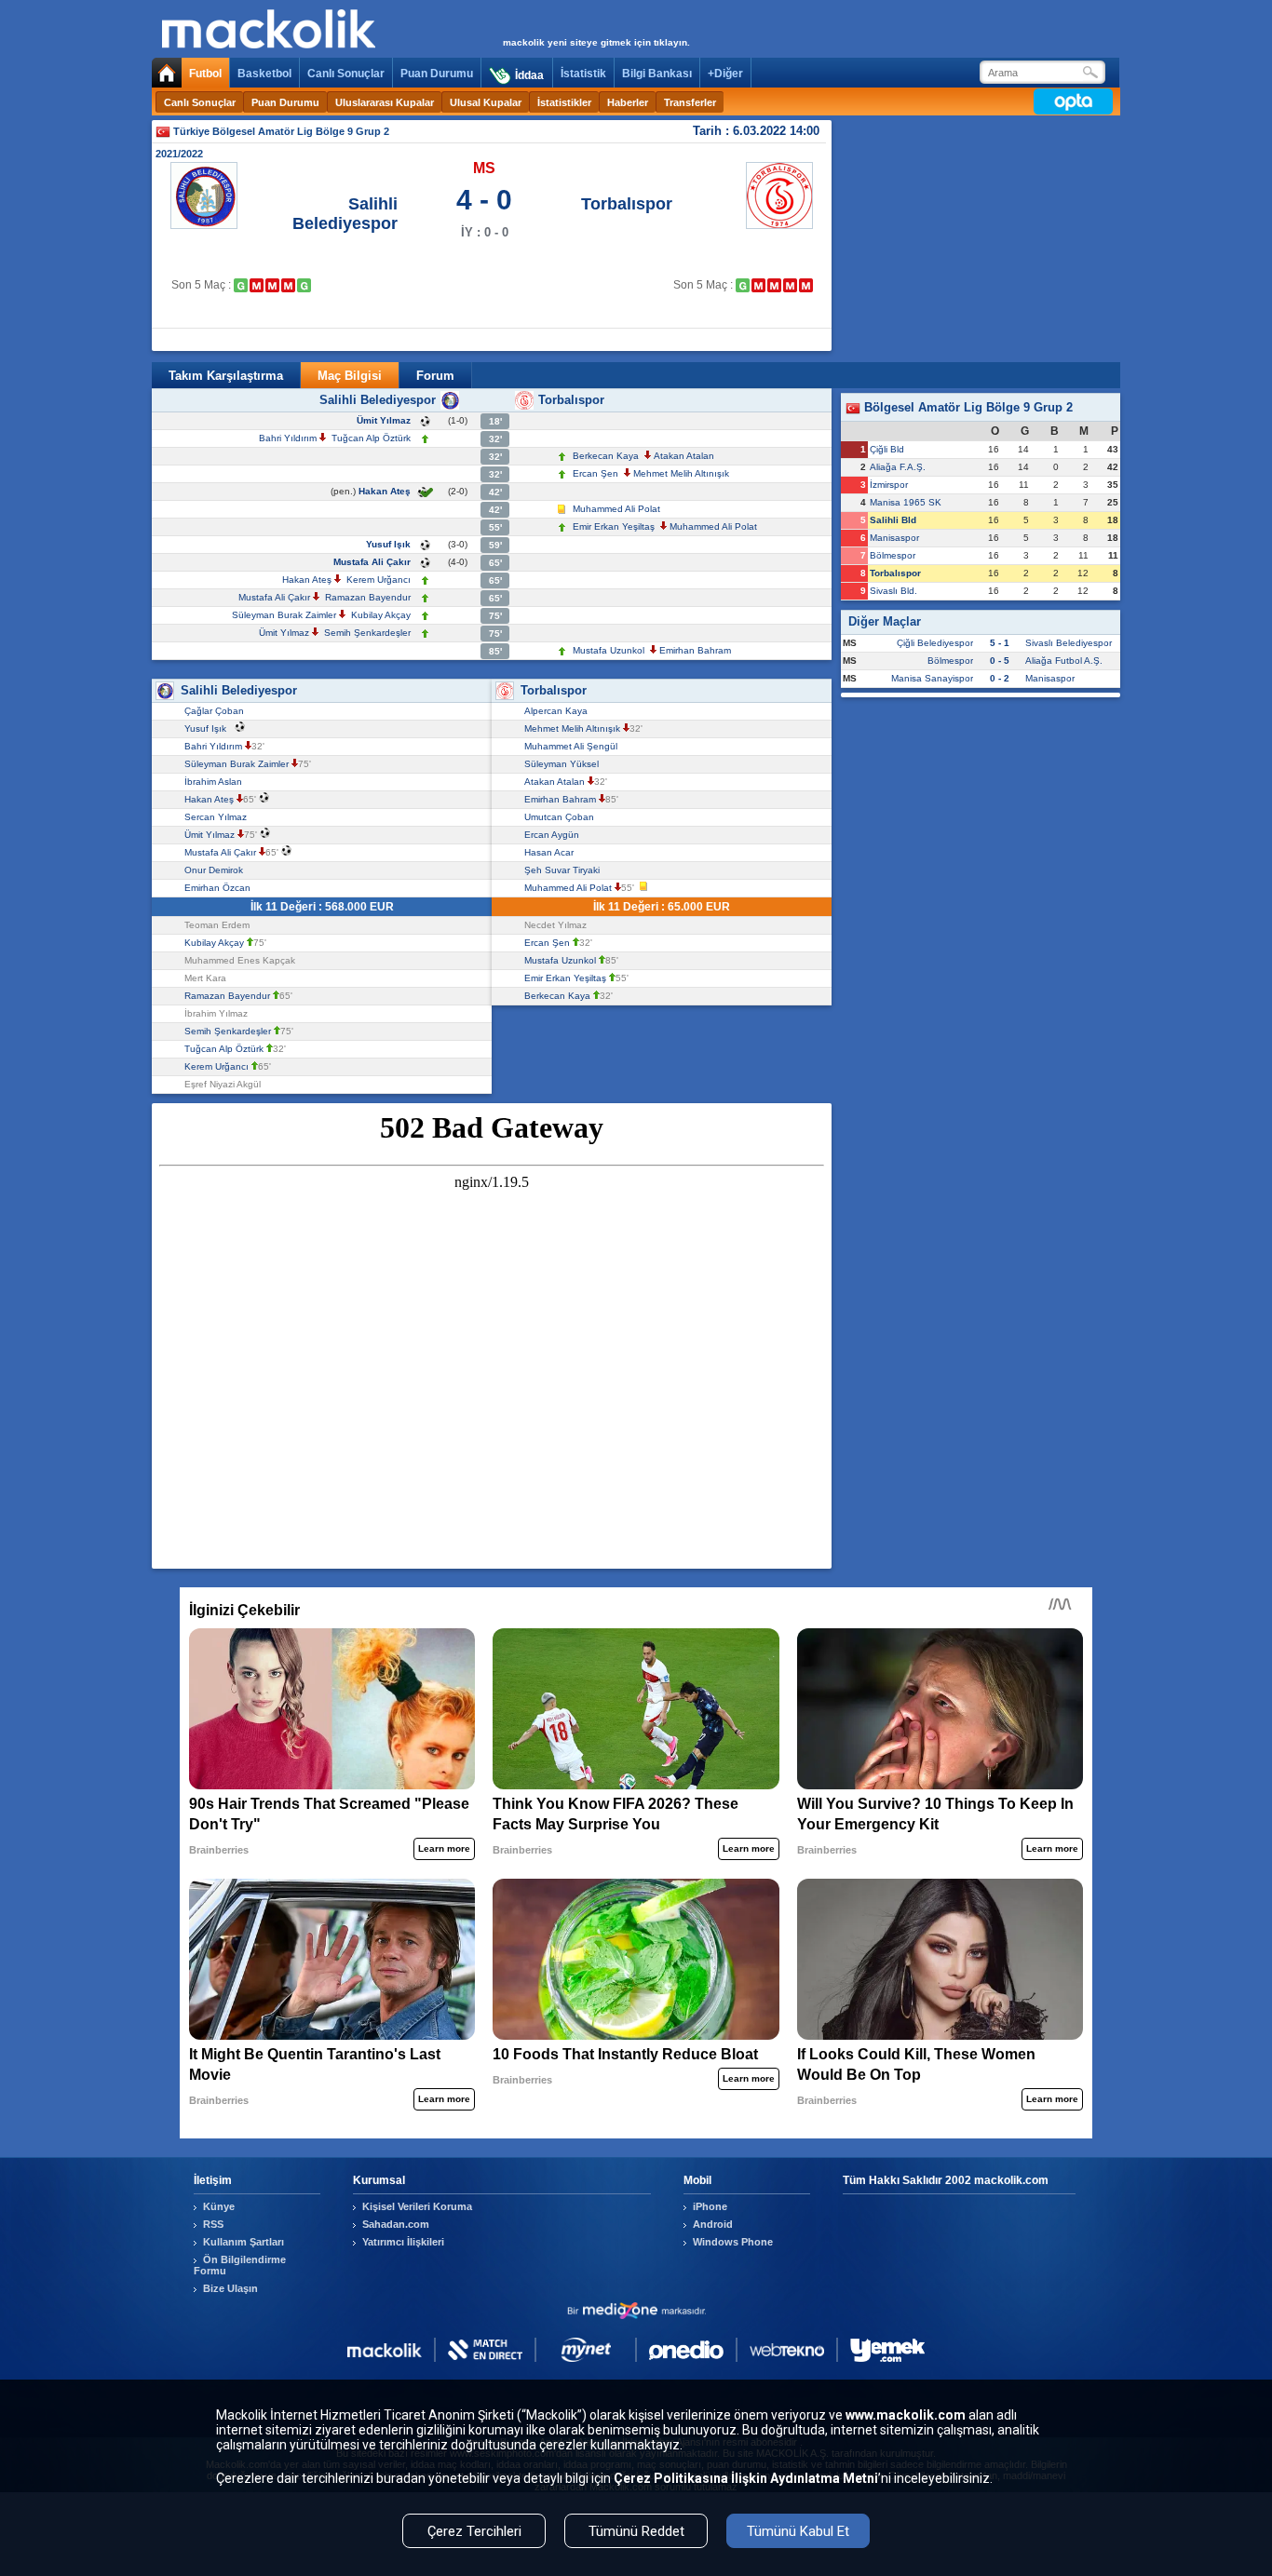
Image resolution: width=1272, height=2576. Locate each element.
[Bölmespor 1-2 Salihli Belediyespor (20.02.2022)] (304, 285)
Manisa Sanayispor (932, 678)
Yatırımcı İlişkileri (403, 2242)
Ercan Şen (595, 473)
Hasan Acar (552, 852)
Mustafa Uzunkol (609, 650)
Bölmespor (893, 555)
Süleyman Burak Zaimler (284, 615)
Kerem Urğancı (379, 580)
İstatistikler (564, 102)
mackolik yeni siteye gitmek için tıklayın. (596, 42)
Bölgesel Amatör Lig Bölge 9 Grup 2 (967, 407)
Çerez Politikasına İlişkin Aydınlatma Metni (746, 2478)
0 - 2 (1000, 678)
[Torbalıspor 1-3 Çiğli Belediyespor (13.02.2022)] (774, 285)
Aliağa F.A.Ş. (898, 467)
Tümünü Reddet (636, 2531)
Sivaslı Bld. (893, 591)
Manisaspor (894, 538)
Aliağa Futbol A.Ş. (1064, 661)
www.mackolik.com (906, 2415)
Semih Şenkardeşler (367, 633)
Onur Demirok (217, 870)
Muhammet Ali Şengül (574, 746)
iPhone (710, 2206)
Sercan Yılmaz (218, 817)
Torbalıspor (627, 204)
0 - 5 (1000, 661)
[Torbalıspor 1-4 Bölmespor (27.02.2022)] (806, 285)
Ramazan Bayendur (368, 597)
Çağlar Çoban (217, 711)
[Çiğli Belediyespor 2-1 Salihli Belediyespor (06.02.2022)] (272, 285)
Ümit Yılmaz (384, 420)
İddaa (529, 75)
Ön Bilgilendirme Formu (240, 2265)
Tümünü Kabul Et (798, 2531)
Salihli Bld (893, 520)
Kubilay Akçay (381, 615)
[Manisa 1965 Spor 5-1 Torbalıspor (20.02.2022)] (790, 285)
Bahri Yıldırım (288, 438)
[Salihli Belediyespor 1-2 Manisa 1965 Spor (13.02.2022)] (288, 285)
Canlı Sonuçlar (346, 74)
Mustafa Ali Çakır (372, 562)
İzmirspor (889, 485)
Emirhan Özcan (220, 888)
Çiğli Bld (887, 449)
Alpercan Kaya (559, 711)
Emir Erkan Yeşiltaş (614, 526)
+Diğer (725, 74)
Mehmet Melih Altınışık (681, 473)
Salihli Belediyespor (345, 214)
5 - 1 (1000, 643)
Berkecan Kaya (606, 456)
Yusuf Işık (388, 544)
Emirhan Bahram (695, 650)
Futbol (205, 74)
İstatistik (583, 74)
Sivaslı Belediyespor (1069, 643)
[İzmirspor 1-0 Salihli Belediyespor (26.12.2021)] (257, 285)
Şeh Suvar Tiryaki (565, 870)
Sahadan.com (396, 2224)
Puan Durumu (437, 74)
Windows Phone (733, 2242)
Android (713, 2224)
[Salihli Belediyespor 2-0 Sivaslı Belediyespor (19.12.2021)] (241, 285)
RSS (213, 2224)
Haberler (628, 102)
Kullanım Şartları (244, 2242)
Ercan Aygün (555, 835)
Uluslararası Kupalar (385, 102)
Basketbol (264, 74)
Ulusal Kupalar (486, 102)
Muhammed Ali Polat (616, 509)
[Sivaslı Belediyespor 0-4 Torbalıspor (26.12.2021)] (743, 285)
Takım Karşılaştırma (226, 376)
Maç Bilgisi (350, 376)
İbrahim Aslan (216, 782)
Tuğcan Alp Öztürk (371, 438)
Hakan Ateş (385, 491)
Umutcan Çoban (562, 817)
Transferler (690, 102)
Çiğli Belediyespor (935, 643)
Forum (435, 376)
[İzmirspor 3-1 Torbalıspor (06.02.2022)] (758, 285)
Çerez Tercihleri (474, 2531)
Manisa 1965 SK (906, 502)
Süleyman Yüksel (564, 764)
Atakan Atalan (684, 456)
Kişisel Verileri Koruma (417, 2206)
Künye (219, 2206)
